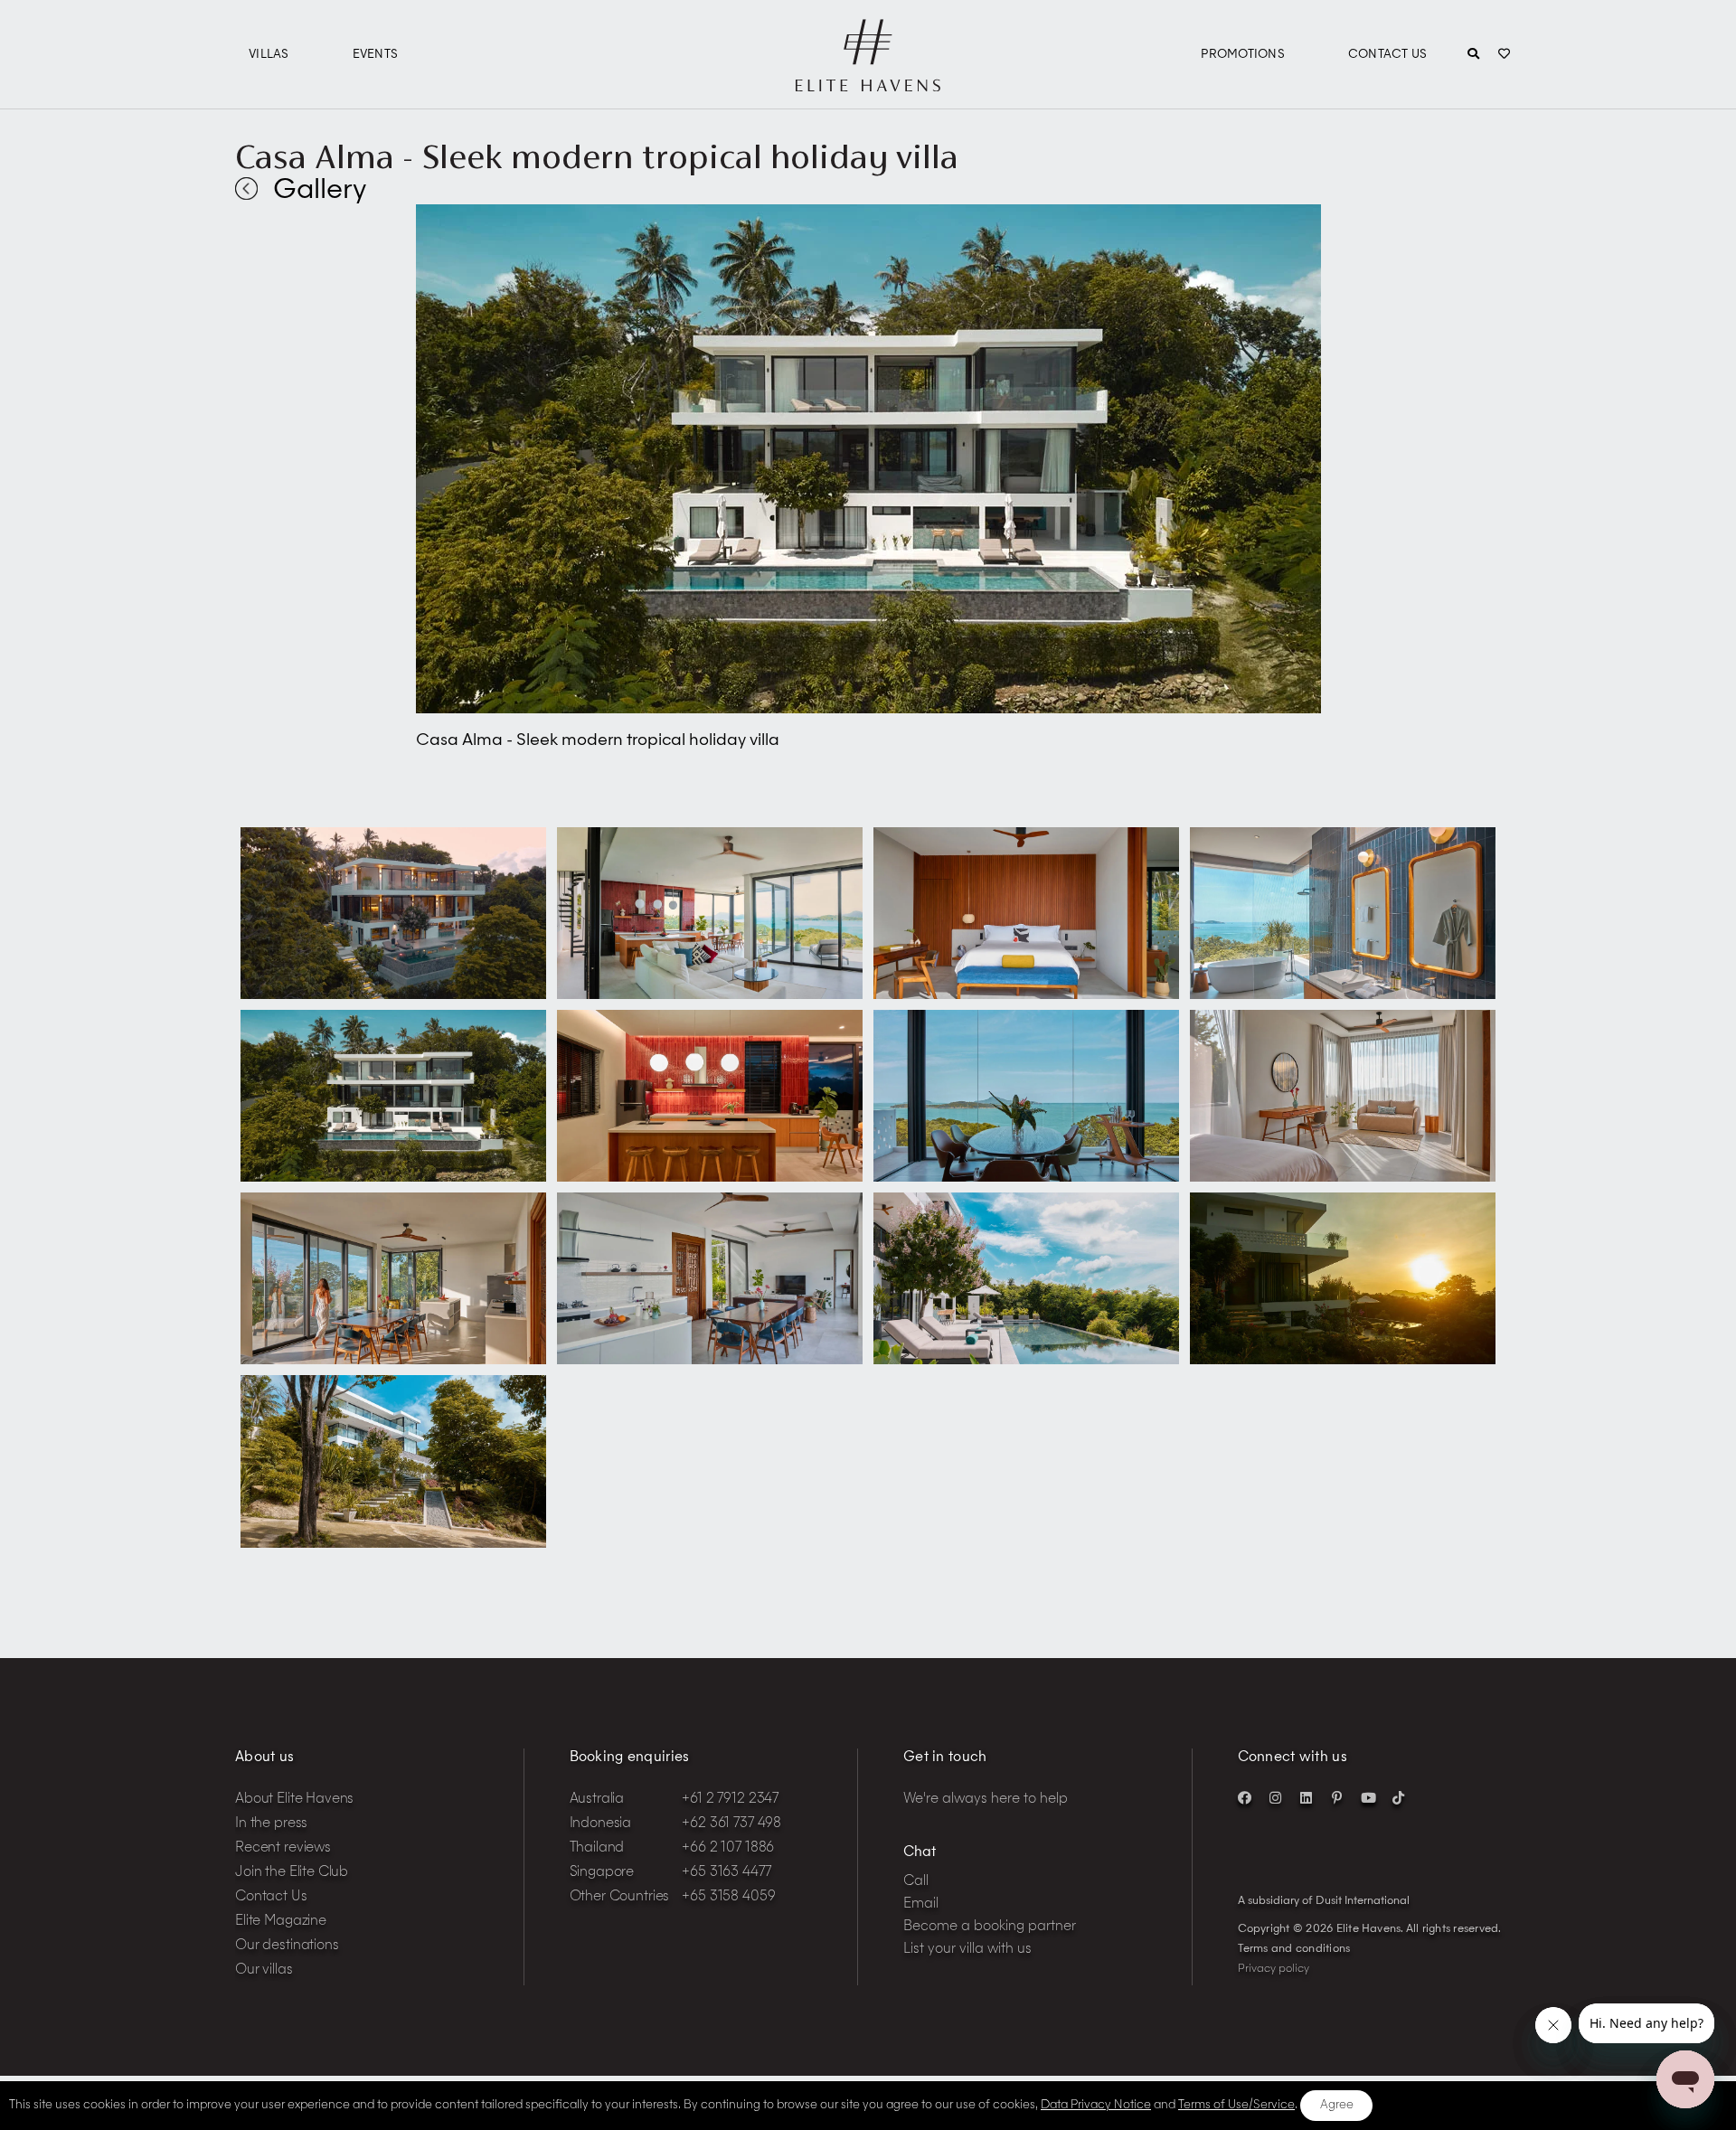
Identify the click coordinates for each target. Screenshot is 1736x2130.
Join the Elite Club (292, 1873)
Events (376, 55)
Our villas (264, 1970)
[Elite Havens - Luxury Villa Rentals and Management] (868, 84)
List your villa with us (967, 1950)
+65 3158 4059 (728, 1897)
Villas (269, 55)
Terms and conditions (1294, 1949)
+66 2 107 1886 (728, 1848)
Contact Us (1388, 55)
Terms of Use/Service (1236, 2105)
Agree (1337, 2105)
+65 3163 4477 (726, 1873)
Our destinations (287, 1946)
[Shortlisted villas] (1504, 55)
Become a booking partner (990, 1927)
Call (916, 1882)
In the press (271, 1824)
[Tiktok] (1399, 1797)
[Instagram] (1276, 1797)
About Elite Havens (294, 1800)
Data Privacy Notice (1096, 2105)
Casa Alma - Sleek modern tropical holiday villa (597, 156)
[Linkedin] (1307, 1797)
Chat (920, 1853)
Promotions (1243, 55)
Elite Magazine (281, 1922)
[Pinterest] (1337, 1797)
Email (921, 1904)
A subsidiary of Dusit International (1324, 1901)
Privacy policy (1274, 1969)
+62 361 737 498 (731, 1824)
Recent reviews (283, 1848)
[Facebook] (1245, 1797)
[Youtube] (1368, 1797)
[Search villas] (1473, 55)
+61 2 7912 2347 (730, 1800)
